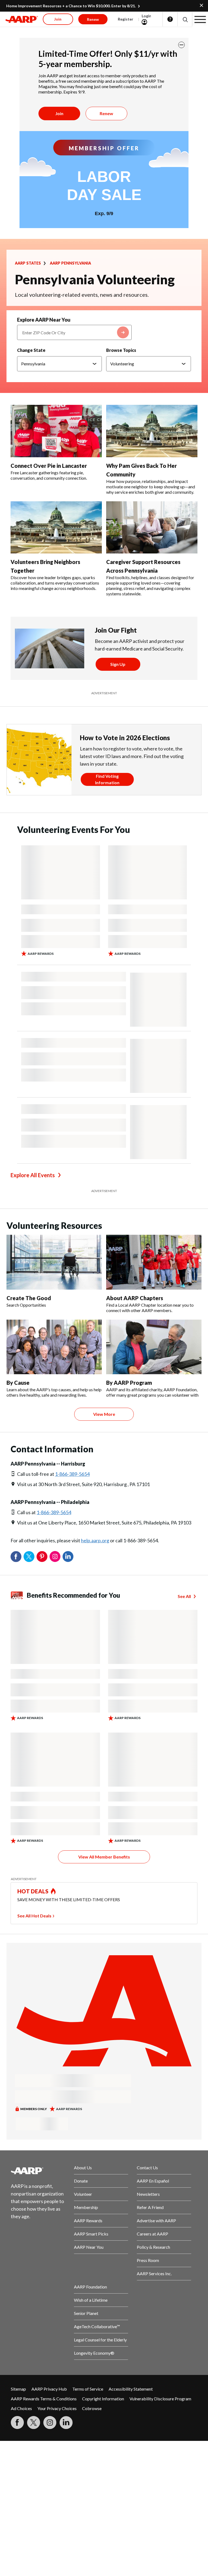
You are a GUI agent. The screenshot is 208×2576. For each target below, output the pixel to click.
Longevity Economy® (94, 2353)
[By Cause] (54, 1347)
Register (126, 19)
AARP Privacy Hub (49, 2389)
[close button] (181, 45)
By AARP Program (129, 1383)
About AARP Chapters (135, 1298)
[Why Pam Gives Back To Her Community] (152, 431)
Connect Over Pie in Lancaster (49, 466)
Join (59, 113)
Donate (81, 2181)
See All (184, 1596)
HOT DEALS (33, 1891)
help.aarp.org (95, 1540)
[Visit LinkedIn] (66, 2422)
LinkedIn (68, 1557)
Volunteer (83, 2194)
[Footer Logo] (38, 2171)
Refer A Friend (150, 2207)
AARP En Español (153, 2181)
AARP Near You (89, 2247)
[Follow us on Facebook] (17, 2422)
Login (147, 16)
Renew (106, 113)
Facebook (16, 1557)
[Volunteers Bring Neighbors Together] (56, 528)
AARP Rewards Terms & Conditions (44, 2399)
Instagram (55, 1557)
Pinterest (42, 1557)
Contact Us (147, 2168)
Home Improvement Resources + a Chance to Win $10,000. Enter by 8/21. (71, 6)
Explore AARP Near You (44, 320)
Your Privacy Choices (57, 2408)
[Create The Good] (54, 1262)
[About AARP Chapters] (154, 1262)
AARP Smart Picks (91, 2234)
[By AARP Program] (154, 1347)
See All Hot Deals (34, 1916)
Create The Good (29, 1298)
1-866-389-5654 (72, 1474)
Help (170, 19)
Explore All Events (33, 1175)
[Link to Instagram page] (50, 2422)
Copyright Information (103, 2399)
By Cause (18, 1383)
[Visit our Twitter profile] (34, 2422)
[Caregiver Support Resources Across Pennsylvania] (152, 528)
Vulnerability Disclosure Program (160, 2399)
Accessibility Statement (131, 2389)
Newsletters (148, 2194)
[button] (185, 19)
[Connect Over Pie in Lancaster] (56, 431)
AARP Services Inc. (154, 2273)
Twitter (29, 1557)
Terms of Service (88, 2389)
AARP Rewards (88, 2220)
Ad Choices (21, 2408)
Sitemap (18, 2389)
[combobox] (74, 332)
